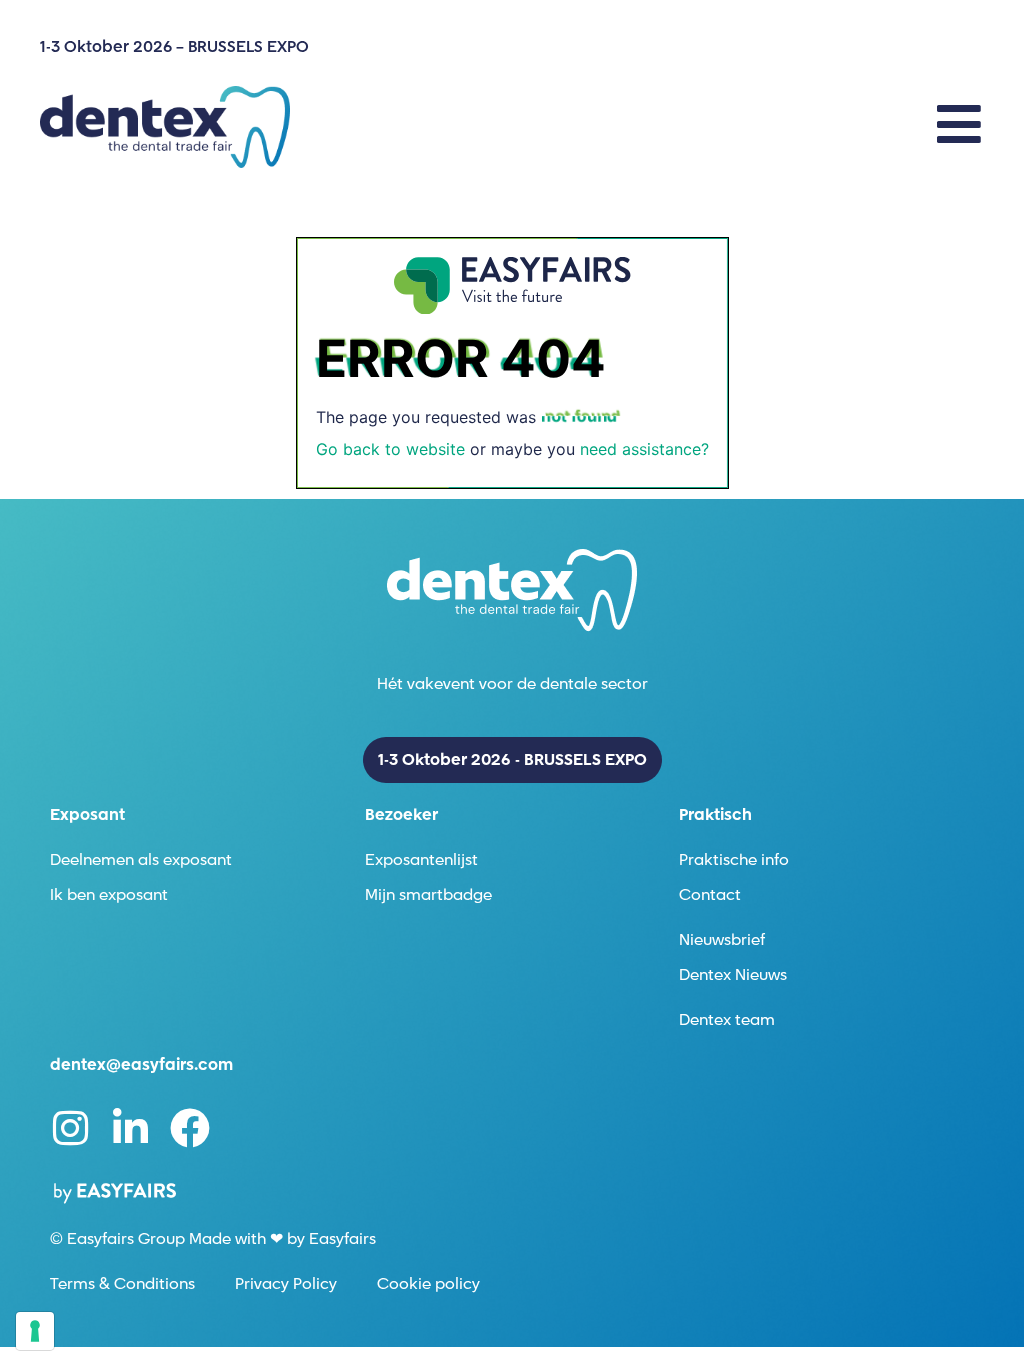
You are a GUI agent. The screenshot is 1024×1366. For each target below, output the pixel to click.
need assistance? (644, 449)
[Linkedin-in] (130, 1128)
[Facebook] (190, 1128)
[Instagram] (70, 1128)
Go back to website (390, 449)
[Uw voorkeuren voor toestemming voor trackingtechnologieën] (35, 1331)
